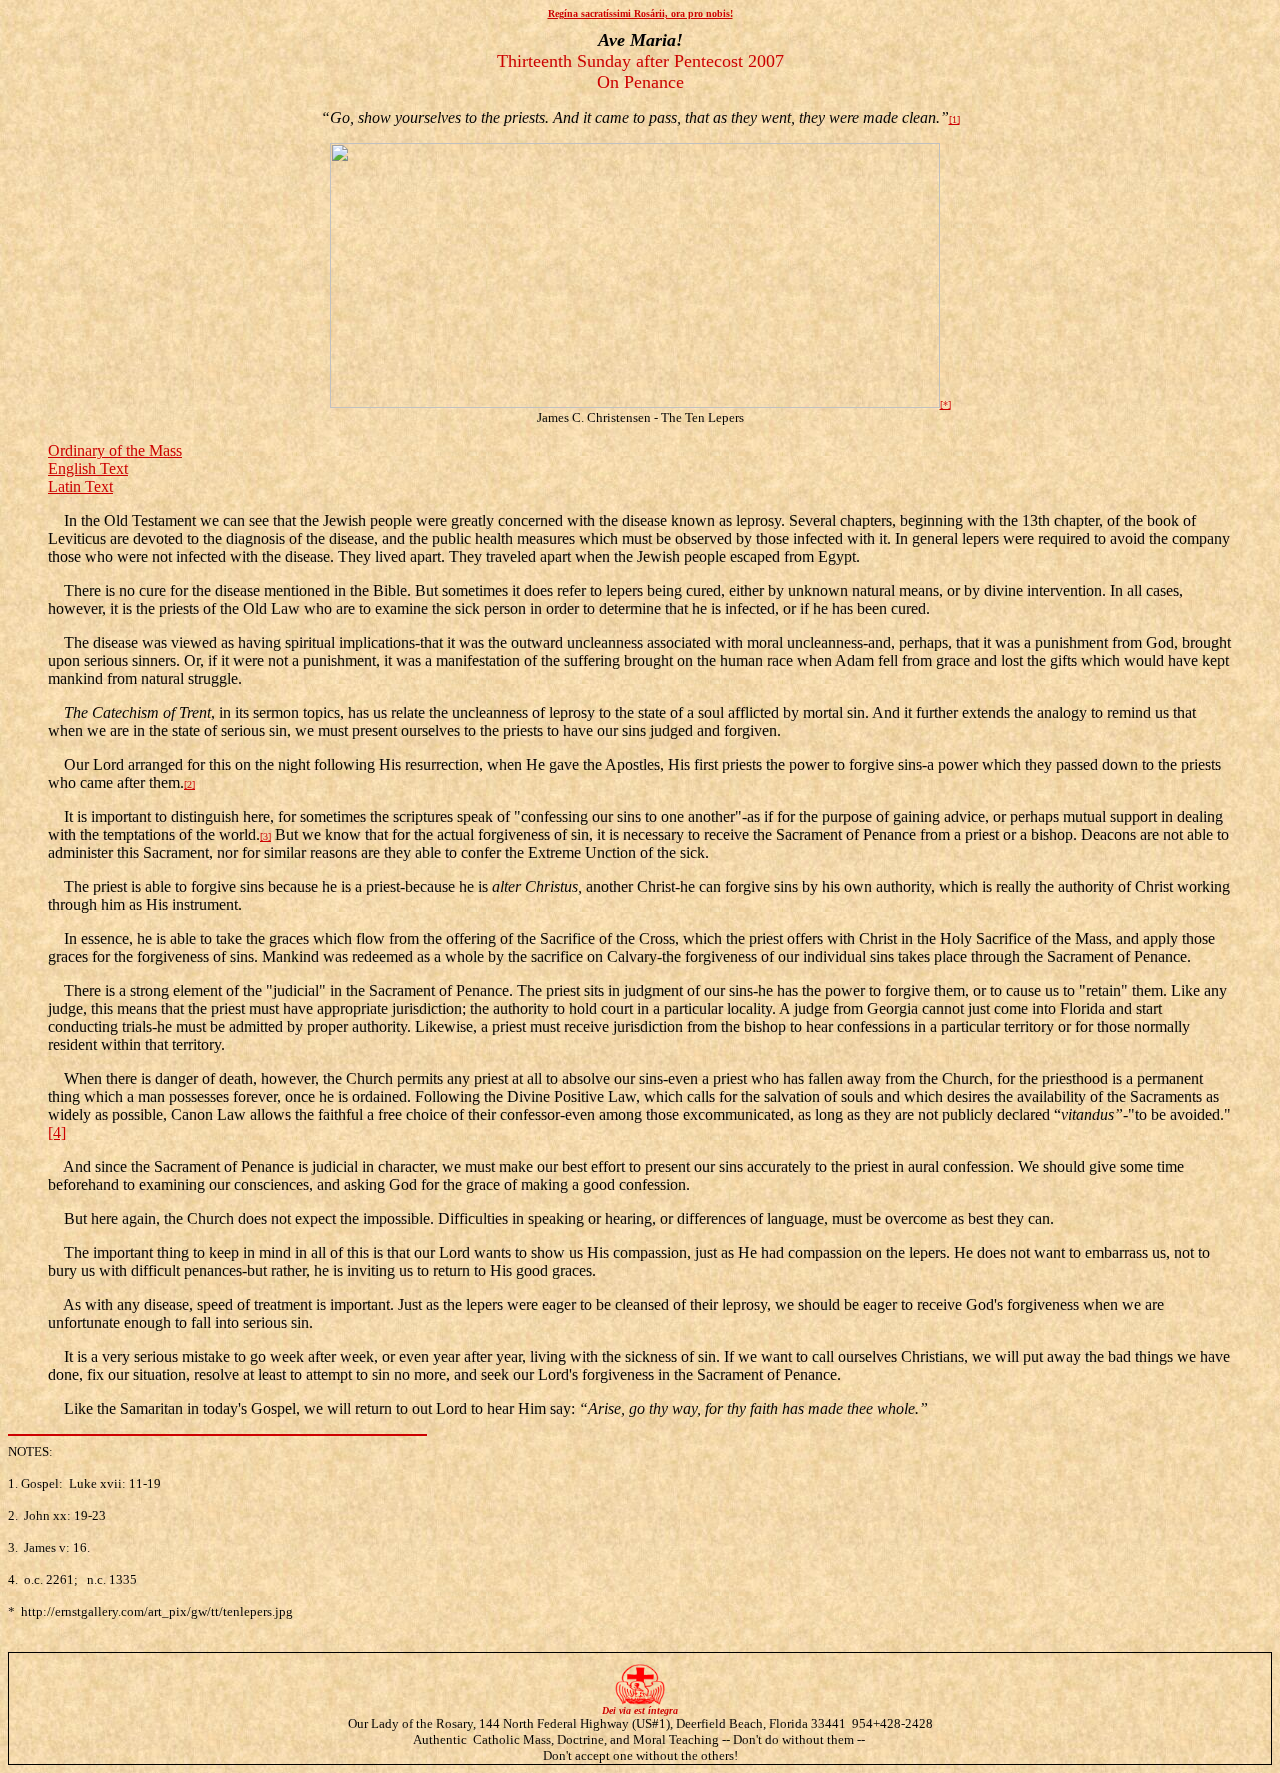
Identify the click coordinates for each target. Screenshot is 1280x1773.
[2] (189, 784)
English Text (88, 468)
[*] (945, 404)
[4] (57, 1132)
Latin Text (80, 486)
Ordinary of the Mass (115, 450)
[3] (265, 836)
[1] (954, 119)
